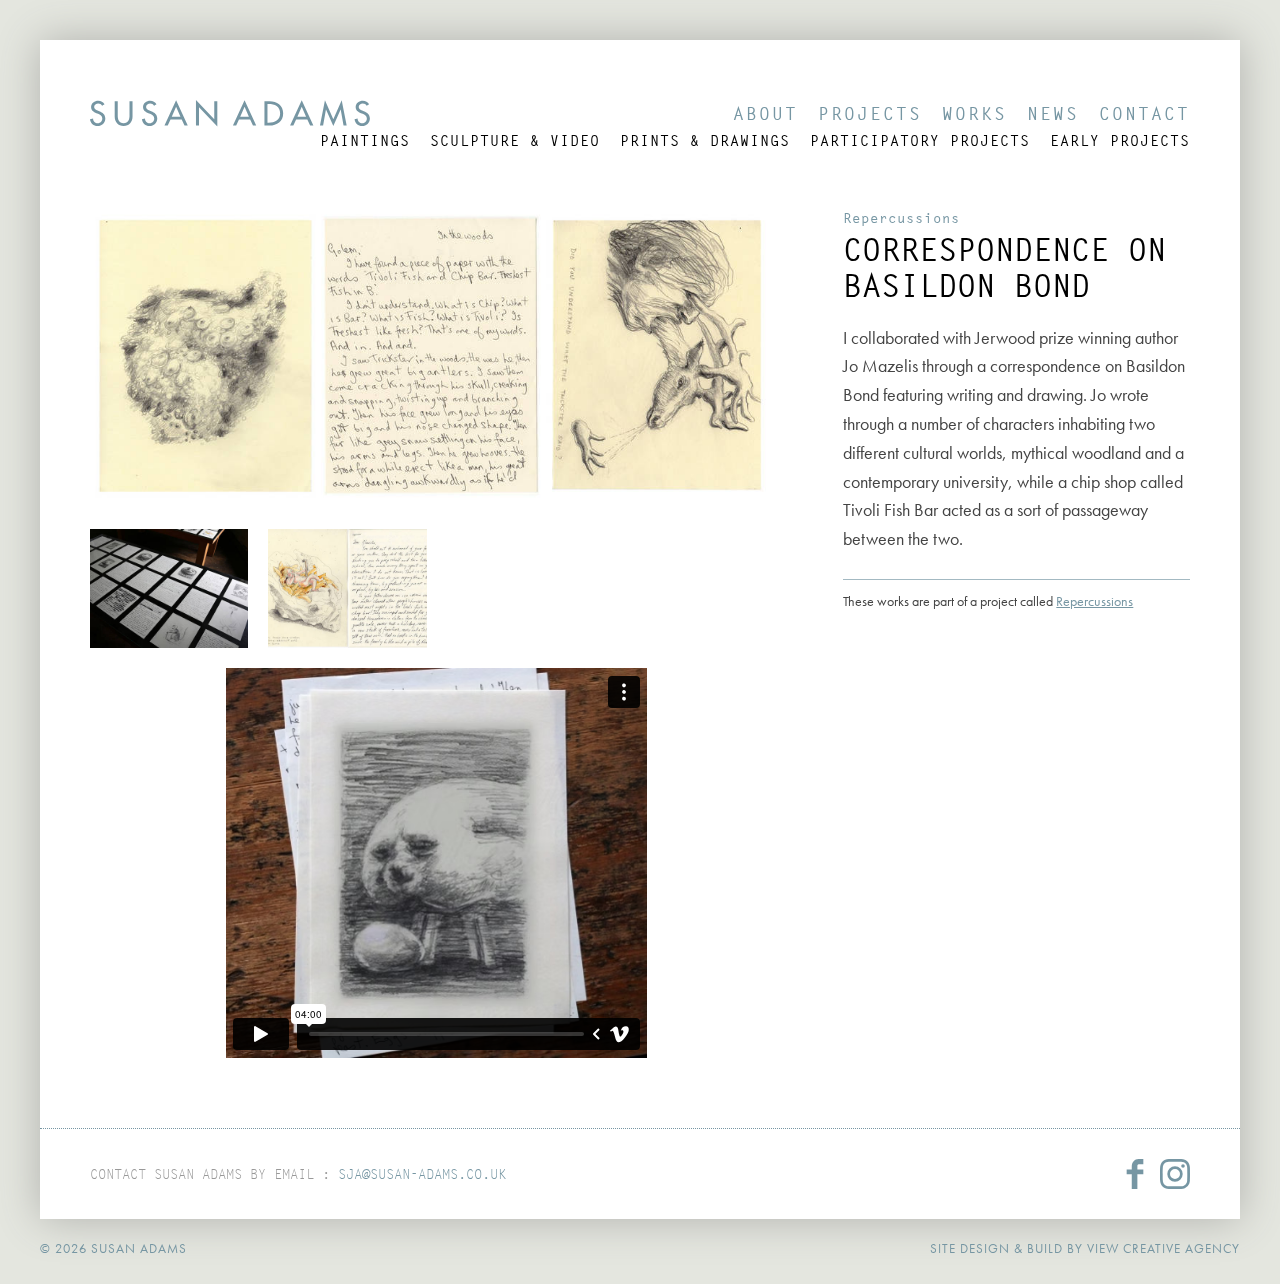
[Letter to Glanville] (347, 588)
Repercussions (901, 218)
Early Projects (1120, 140)
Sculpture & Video (515, 140)
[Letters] (169, 588)
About (765, 113)
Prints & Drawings (705, 140)
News (1053, 113)
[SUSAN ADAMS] (230, 113)
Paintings (365, 140)
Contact (1144, 113)
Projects (870, 113)
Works (974, 113)
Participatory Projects (920, 140)
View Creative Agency (1163, 1248)
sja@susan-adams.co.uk (422, 1174)
